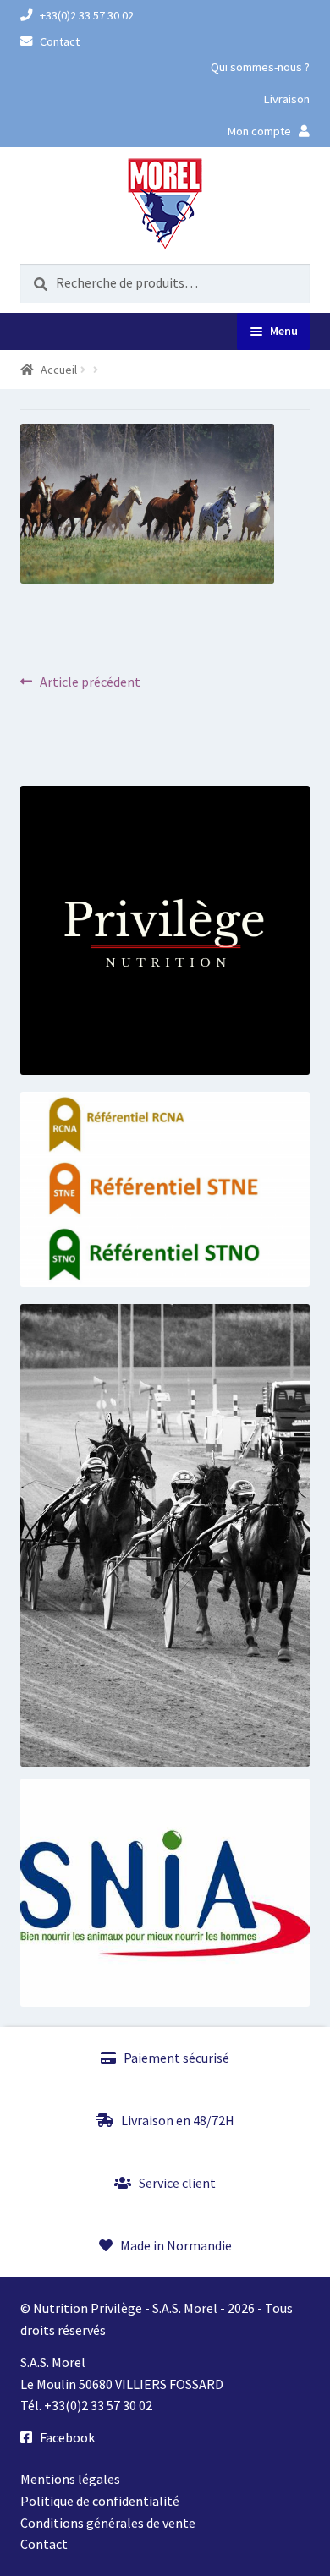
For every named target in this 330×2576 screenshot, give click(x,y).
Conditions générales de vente (108, 2523)
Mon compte (261, 131)
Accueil (59, 370)
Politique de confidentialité (100, 2501)
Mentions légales (70, 2479)
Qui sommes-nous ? (260, 67)
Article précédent (90, 683)
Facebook (66, 2437)
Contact (58, 41)
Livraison (287, 99)
